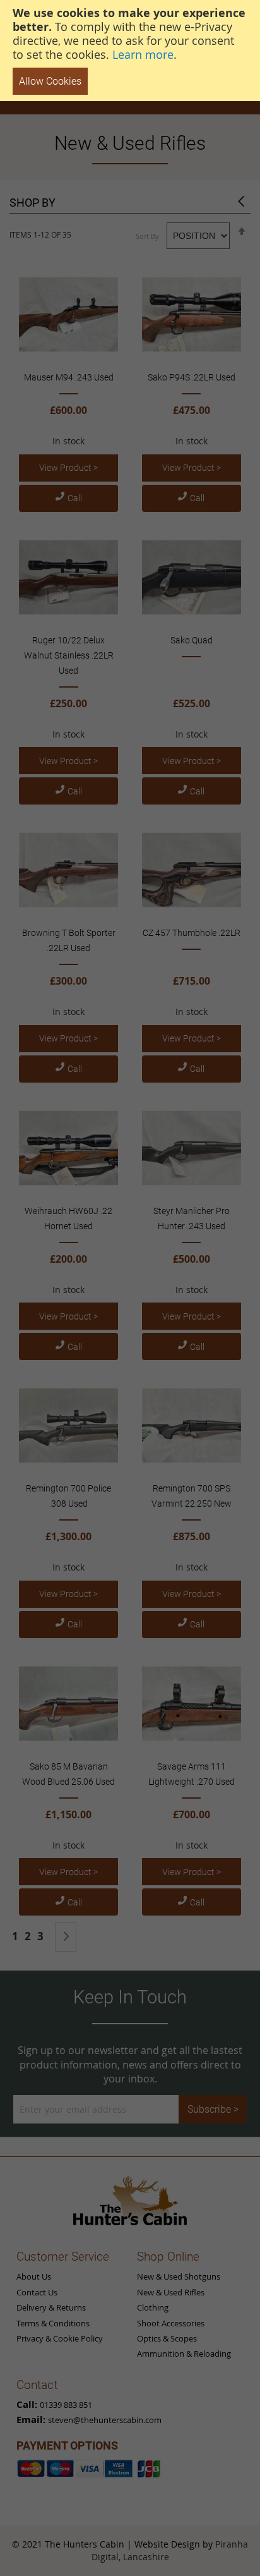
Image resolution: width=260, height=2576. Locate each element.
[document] (130, 51)
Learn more (143, 54)
